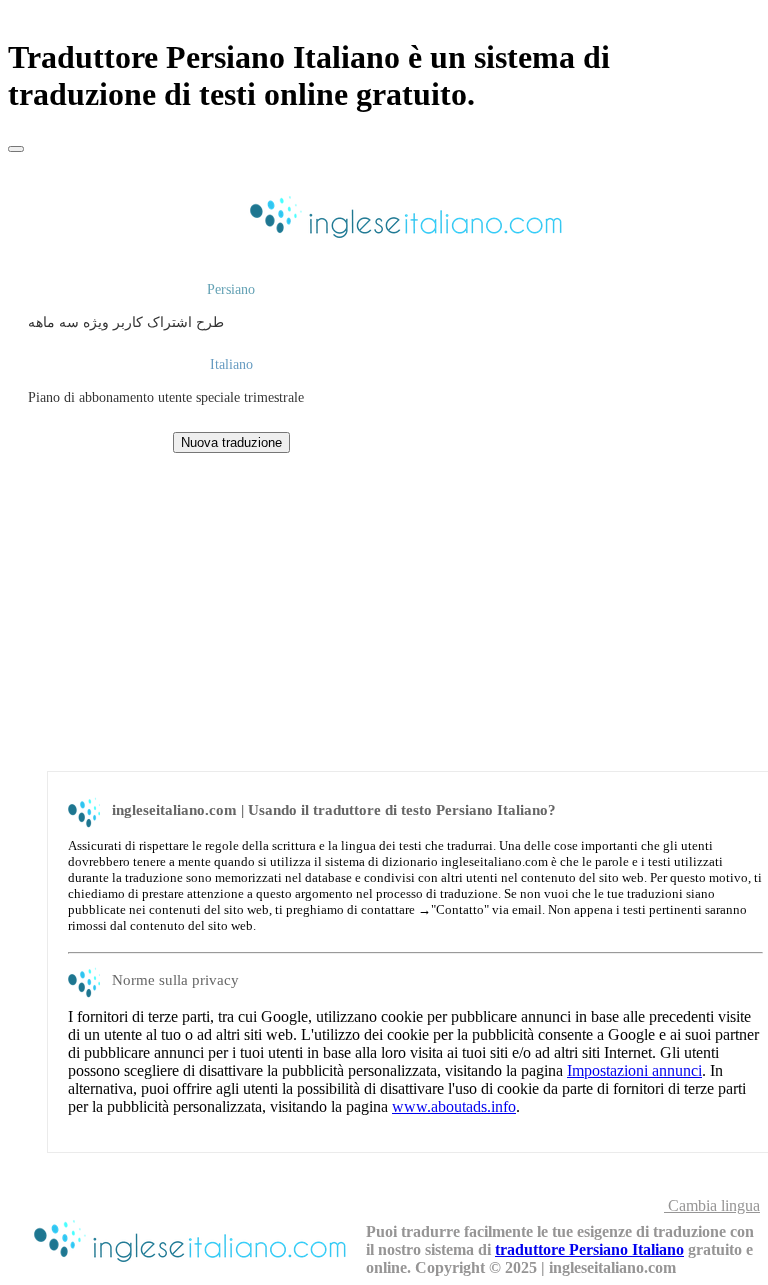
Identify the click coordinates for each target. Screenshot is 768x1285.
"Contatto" (460, 909)
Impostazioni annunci (634, 1070)
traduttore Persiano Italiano (589, 1249)
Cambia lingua (712, 1205)
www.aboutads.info (454, 1106)
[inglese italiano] (403, 240)
